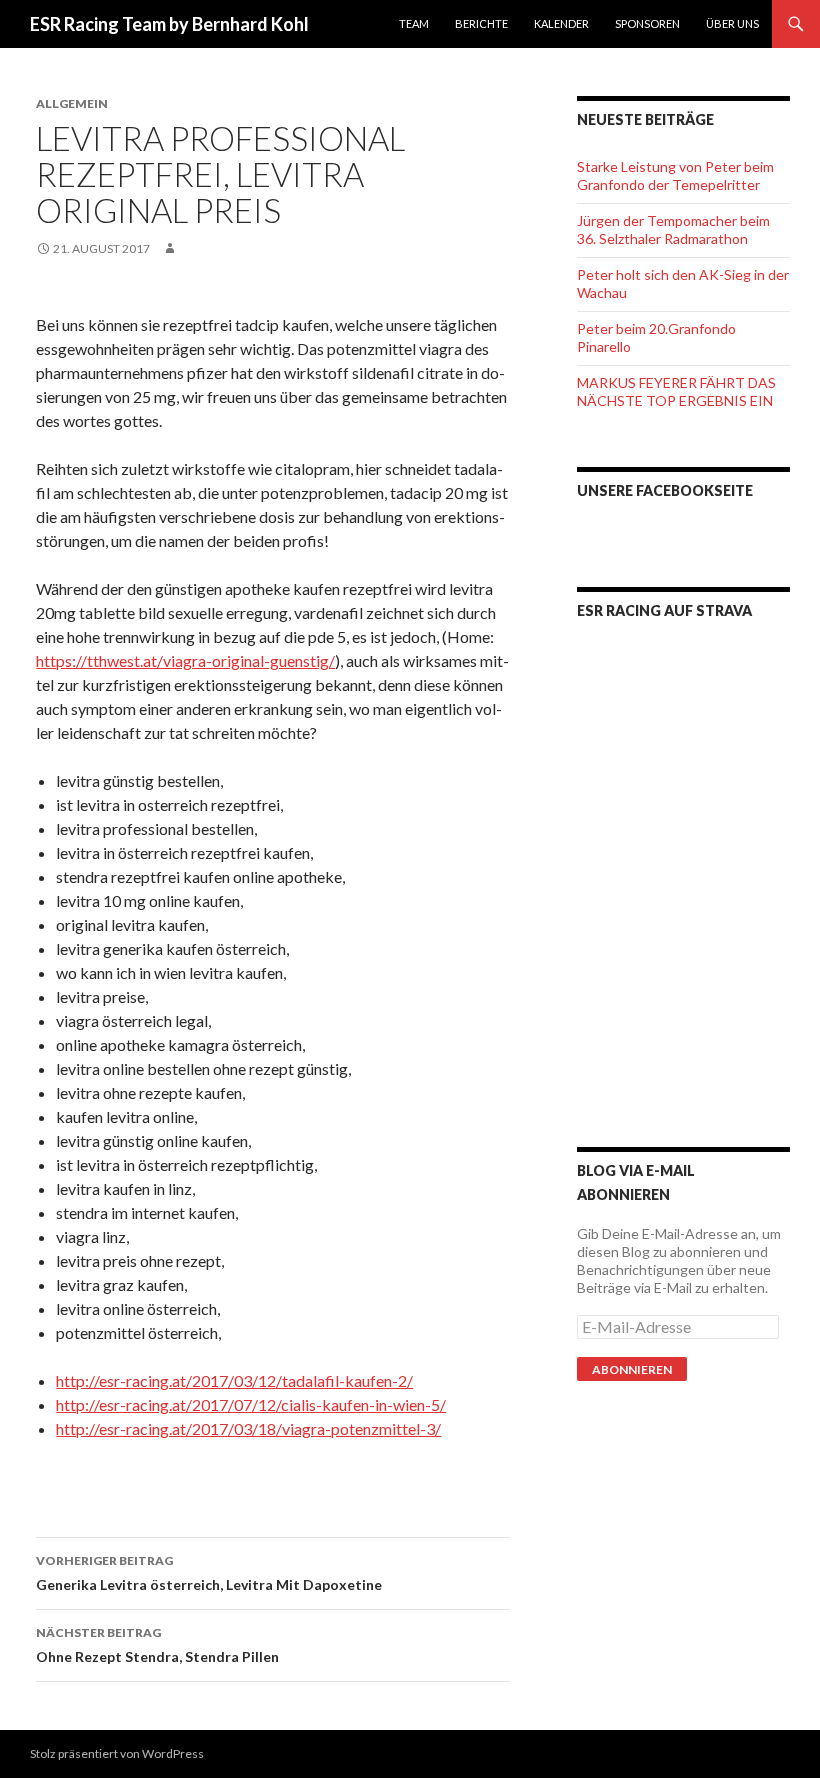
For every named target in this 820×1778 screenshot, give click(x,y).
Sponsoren (647, 23)
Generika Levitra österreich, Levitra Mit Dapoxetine (209, 1573)
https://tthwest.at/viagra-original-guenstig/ (185, 660)
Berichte (481, 23)
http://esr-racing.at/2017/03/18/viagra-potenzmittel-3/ (248, 1428)
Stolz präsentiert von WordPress (117, 1753)
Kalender (561, 23)
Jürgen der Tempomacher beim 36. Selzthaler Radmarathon (673, 229)
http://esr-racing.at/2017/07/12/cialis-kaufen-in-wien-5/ (251, 1404)
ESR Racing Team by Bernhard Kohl (169, 24)
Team (414, 23)
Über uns (732, 23)
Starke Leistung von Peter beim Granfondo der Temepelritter (675, 175)
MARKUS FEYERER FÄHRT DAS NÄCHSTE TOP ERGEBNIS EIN (676, 391)
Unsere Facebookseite (665, 490)
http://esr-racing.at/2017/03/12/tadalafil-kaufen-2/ (234, 1380)
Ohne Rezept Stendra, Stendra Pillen (157, 1645)
